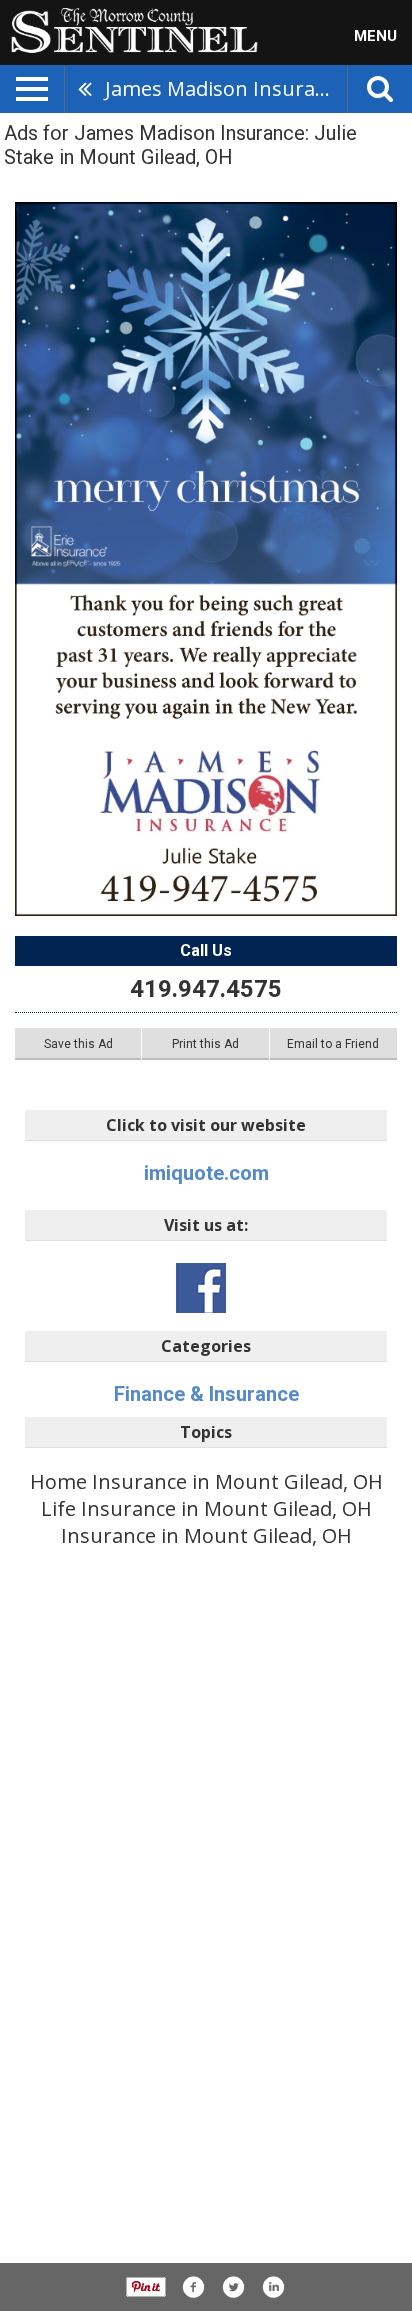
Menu (375, 36)
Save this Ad (78, 1044)
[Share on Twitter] (233, 2287)
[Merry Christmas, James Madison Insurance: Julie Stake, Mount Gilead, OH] (206, 559)
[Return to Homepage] (129, 29)
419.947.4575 (206, 989)
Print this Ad (205, 1044)
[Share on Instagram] (273, 2287)
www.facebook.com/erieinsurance (201, 1288)
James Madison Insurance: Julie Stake (226, 88)
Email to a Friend (333, 1044)
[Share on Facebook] (193, 2287)
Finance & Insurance (206, 1394)
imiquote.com (206, 1173)
